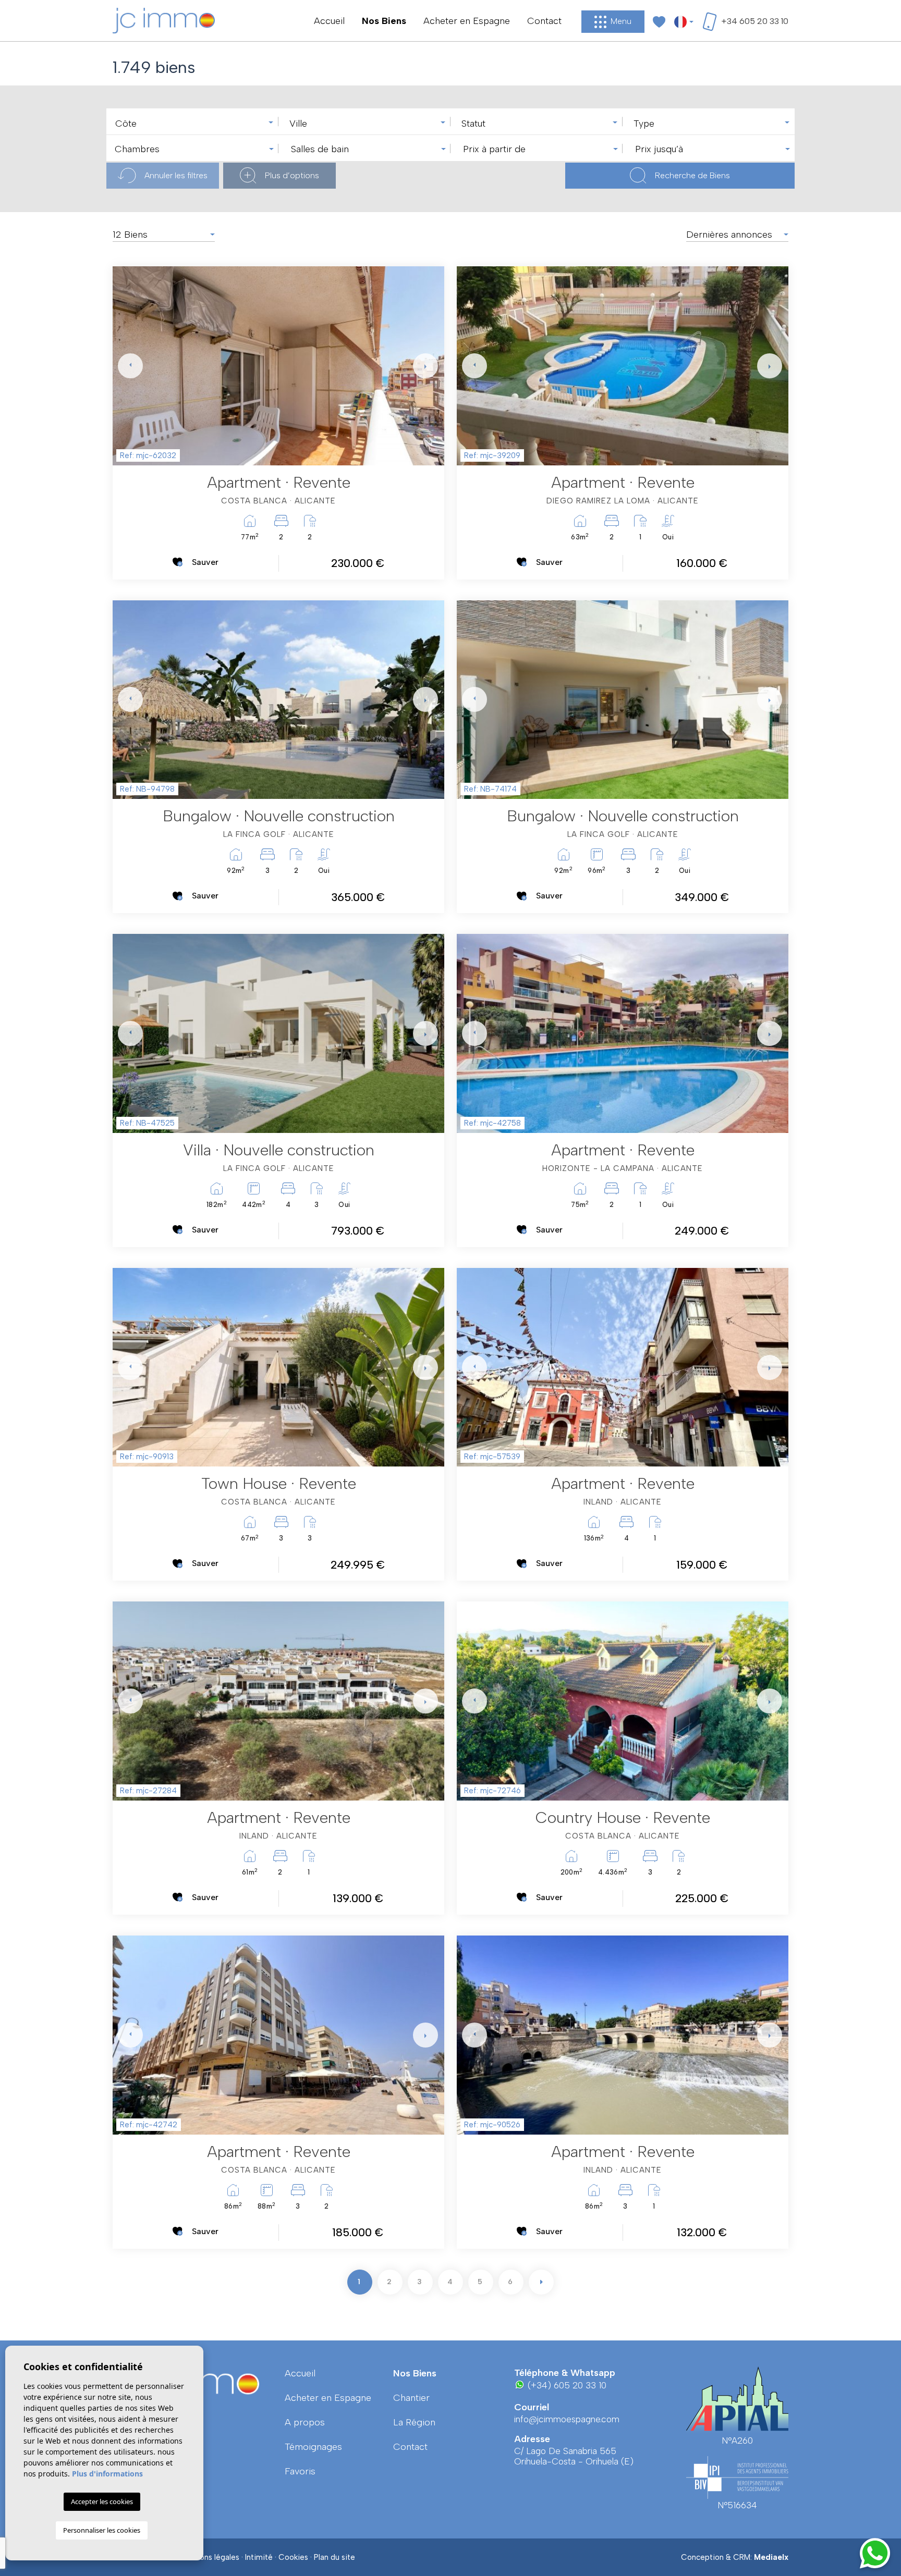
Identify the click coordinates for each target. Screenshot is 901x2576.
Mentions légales (209, 2557)
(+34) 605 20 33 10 (566, 2385)
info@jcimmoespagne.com (567, 2419)
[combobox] (192, 121)
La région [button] (414, 2422)
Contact (544, 21)
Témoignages (313, 2447)
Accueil (329, 21)
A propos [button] (305, 2422)
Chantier (411, 2398)
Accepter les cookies (102, 2501)
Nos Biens (384, 21)
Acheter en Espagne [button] (467, 21)
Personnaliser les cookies (102, 2530)
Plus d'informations (107, 2474)
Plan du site (334, 2557)
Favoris (300, 2471)
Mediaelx (771, 2557)
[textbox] (195, 124)
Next (423, 366)
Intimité (259, 2557)
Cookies (293, 2557)
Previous (123, 366)
